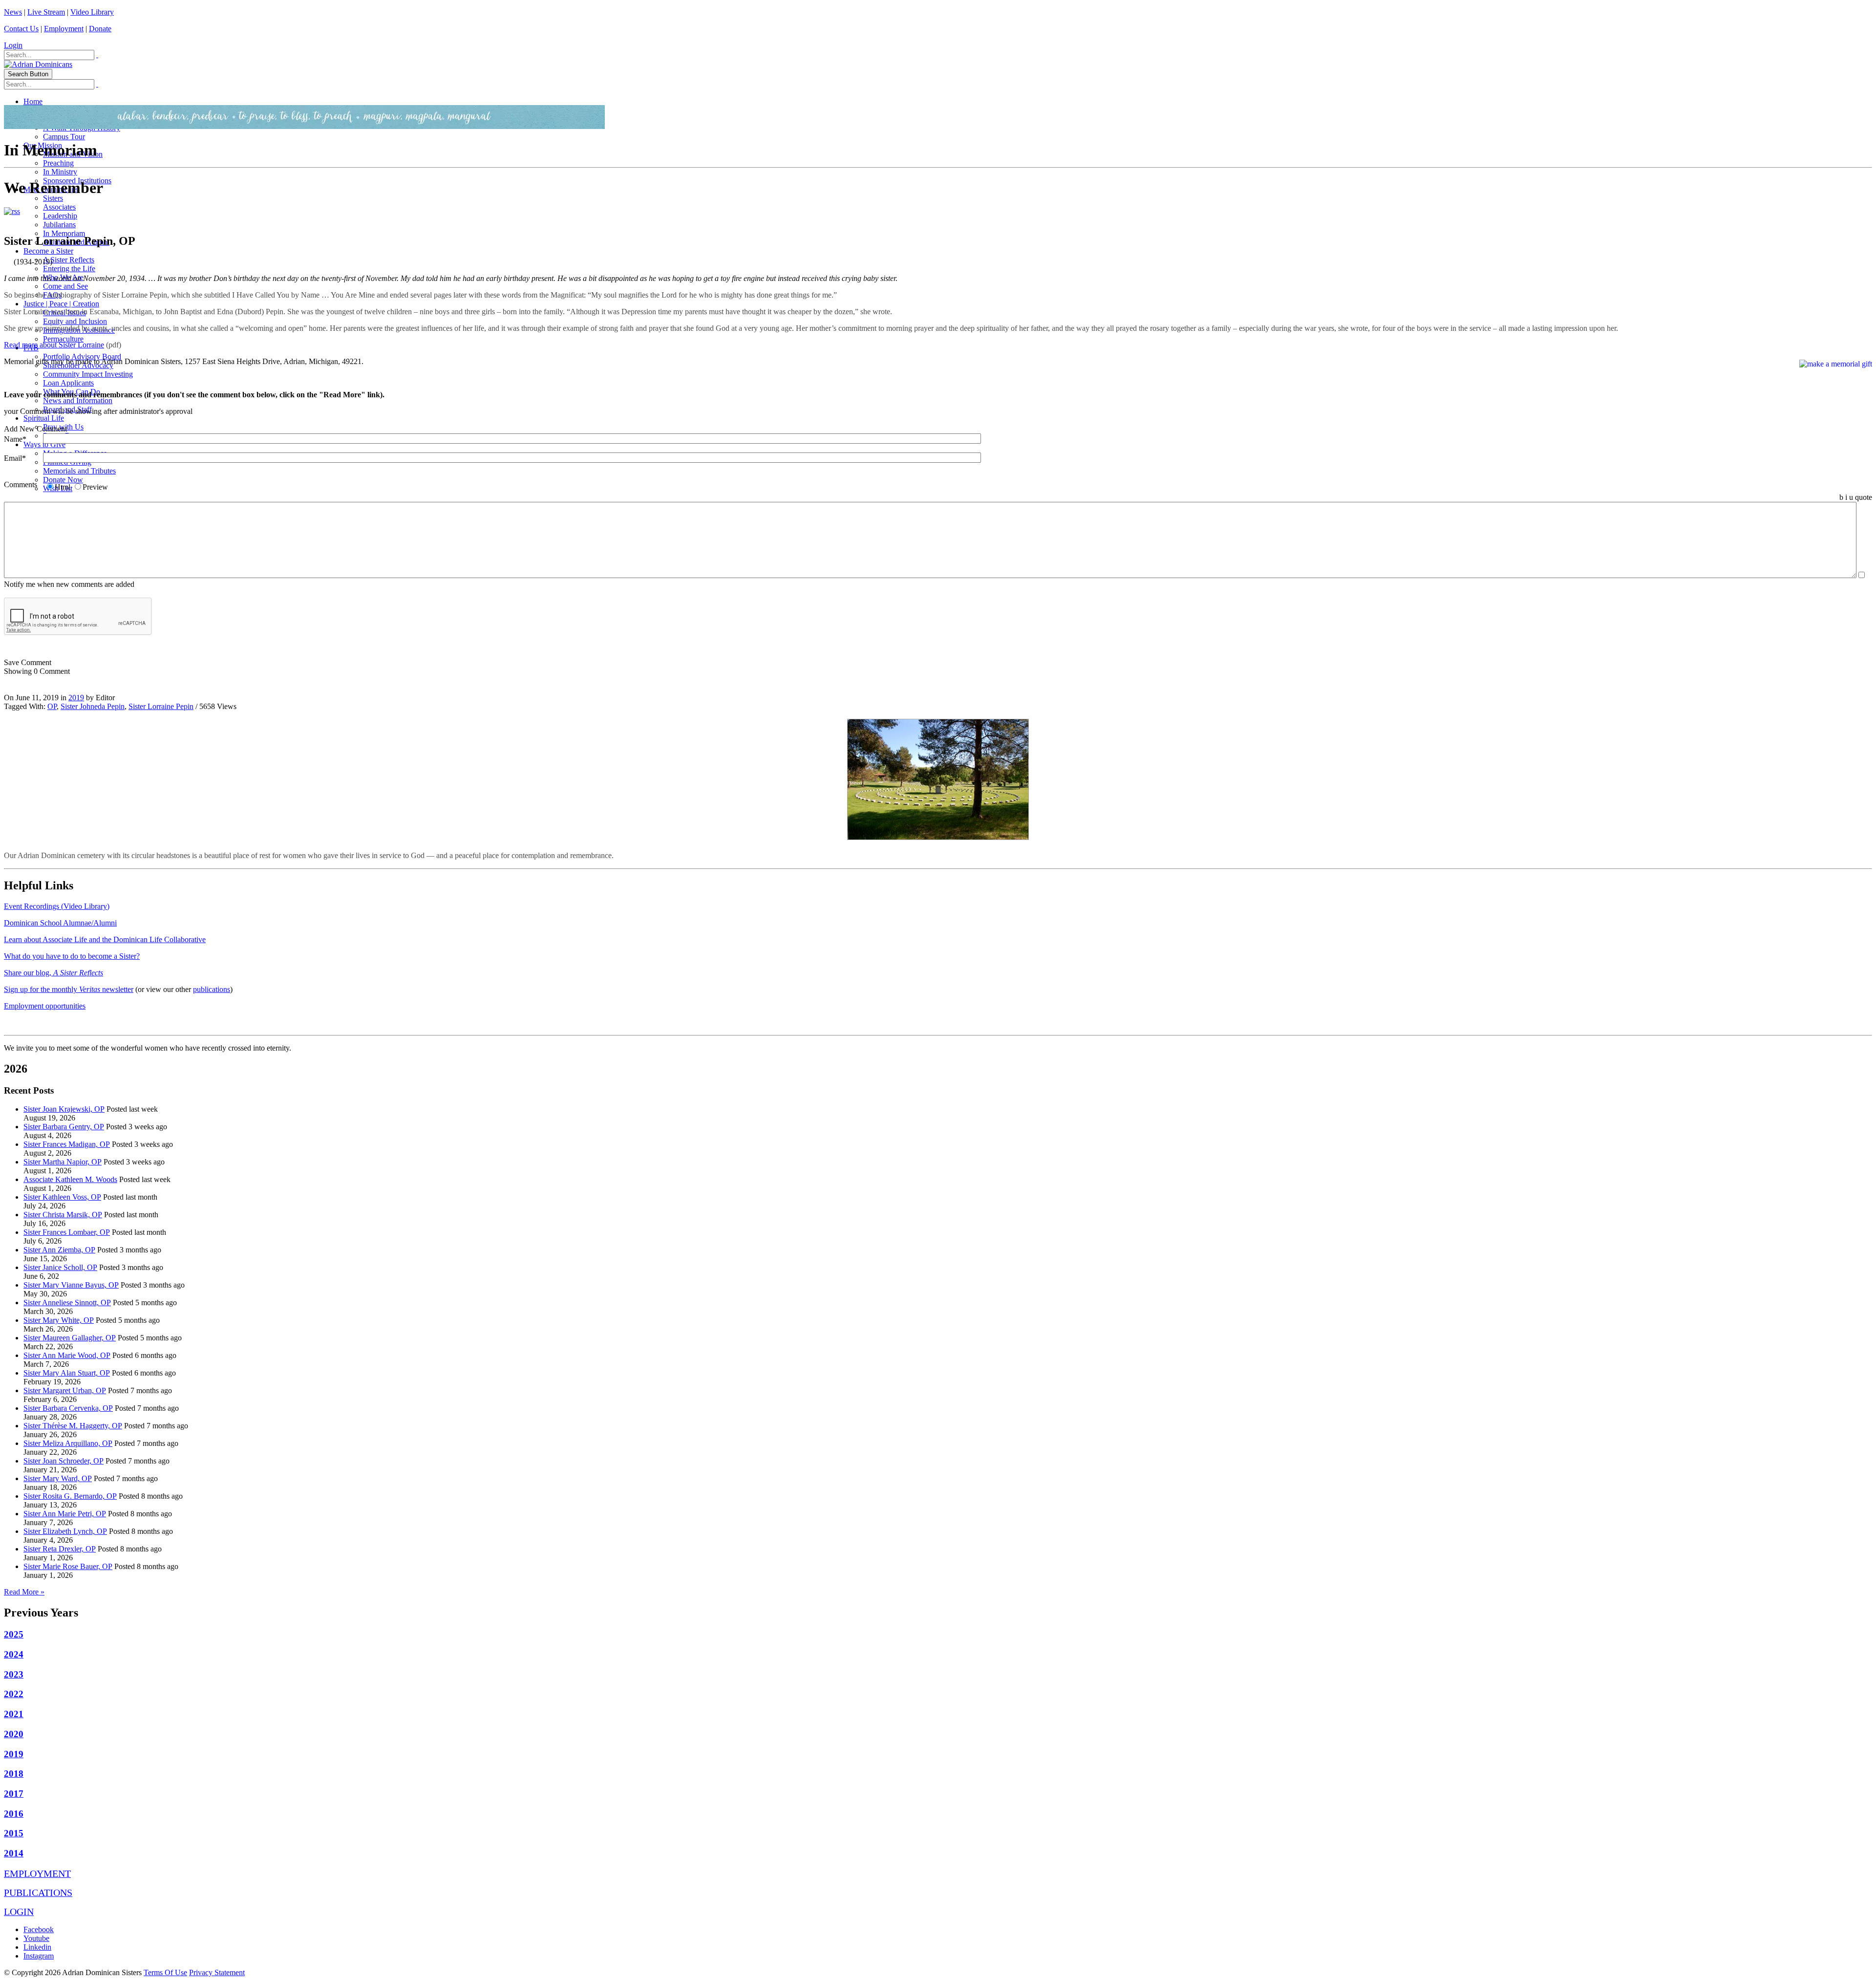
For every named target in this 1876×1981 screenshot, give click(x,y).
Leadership (60, 216)
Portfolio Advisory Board (82, 356)
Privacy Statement (217, 1972)
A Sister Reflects (69, 260)
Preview (95, 487)
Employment (64, 29)
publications (212, 989)
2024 (14, 1654)
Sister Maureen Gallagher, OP (70, 1338)
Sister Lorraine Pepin (161, 706)
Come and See (65, 286)
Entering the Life (69, 269)
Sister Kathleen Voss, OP (62, 1197)
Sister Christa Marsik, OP (63, 1215)
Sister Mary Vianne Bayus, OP (71, 1285)
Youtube (36, 1938)
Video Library (92, 12)
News (13, 12)
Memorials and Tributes (79, 471)
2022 (14, 1694)
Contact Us (21, 29)
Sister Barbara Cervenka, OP (68, 1408)
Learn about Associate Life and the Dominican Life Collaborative (105, 939)
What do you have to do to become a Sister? (72, 956)
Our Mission (43, 145)
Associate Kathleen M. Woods (70, 1179)
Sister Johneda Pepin (93, 706)
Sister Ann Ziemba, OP (59, 1250)
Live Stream (46, 12)
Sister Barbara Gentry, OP (64, 1127)
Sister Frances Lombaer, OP (67, 1232)
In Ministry (60, 172)
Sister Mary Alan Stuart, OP (67, 1373)
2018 (14, 1774)
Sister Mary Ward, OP (58, 1478)
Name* (15, 439)
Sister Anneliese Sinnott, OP (67, 1303)
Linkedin (37, 1947)
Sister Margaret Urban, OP (65, 1390)
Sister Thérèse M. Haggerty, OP (73, 1426)
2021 (14, 1714)
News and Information (78, 400)
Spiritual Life (44, 418)
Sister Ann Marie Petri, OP (65, 1514)
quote (1864, 497)
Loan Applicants (68, 383)
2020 (14, 1734)
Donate (100, 29)
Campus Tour (64, 137)
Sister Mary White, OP (59, 1320)
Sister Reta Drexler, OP (60, 1549)
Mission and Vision (73, 154)
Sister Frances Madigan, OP (67, 1144)
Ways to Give (44, 444)
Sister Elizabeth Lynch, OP (65, 1531)
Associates (59, 207)
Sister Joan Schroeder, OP (64, 1461)
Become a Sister (48, 251)
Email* (15, 458)
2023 (14, 1674)
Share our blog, (53, 973)
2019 (76, 698)
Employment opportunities (45, 1006)
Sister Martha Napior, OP (63, 1162)
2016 (14, 1814)
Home (33, 101)
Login (13, 45)
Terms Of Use (165, 1972)
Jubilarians (59, 225)
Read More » (24, 1592)
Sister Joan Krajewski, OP (64, 1109)
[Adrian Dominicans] (38, 64)
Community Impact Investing (88, 374)
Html (63, 487)
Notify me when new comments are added (69, 584)
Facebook (39, 1929)
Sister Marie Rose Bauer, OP (68, 1566)
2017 (14, 1794)
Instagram (39, 1956)
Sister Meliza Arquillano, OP (68, 1443)
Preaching (58, 163)
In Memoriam (64, 233)
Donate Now (63, 480)
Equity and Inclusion (75, 321)
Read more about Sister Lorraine (54, 345)
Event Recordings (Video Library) (57, 906)
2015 (14, 1833)
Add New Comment (35, 429)
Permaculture (63, 339)
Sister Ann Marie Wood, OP (67, 1355)
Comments (21, 484)
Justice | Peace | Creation (61, 304)
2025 (14, 1634)
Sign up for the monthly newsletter (69, 989)
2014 (14, 1853)
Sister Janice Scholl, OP (60, 1267)
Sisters (53, 198)
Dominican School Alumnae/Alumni (60, 923)
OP (52, 706)
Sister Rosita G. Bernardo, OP (70, 1496)
